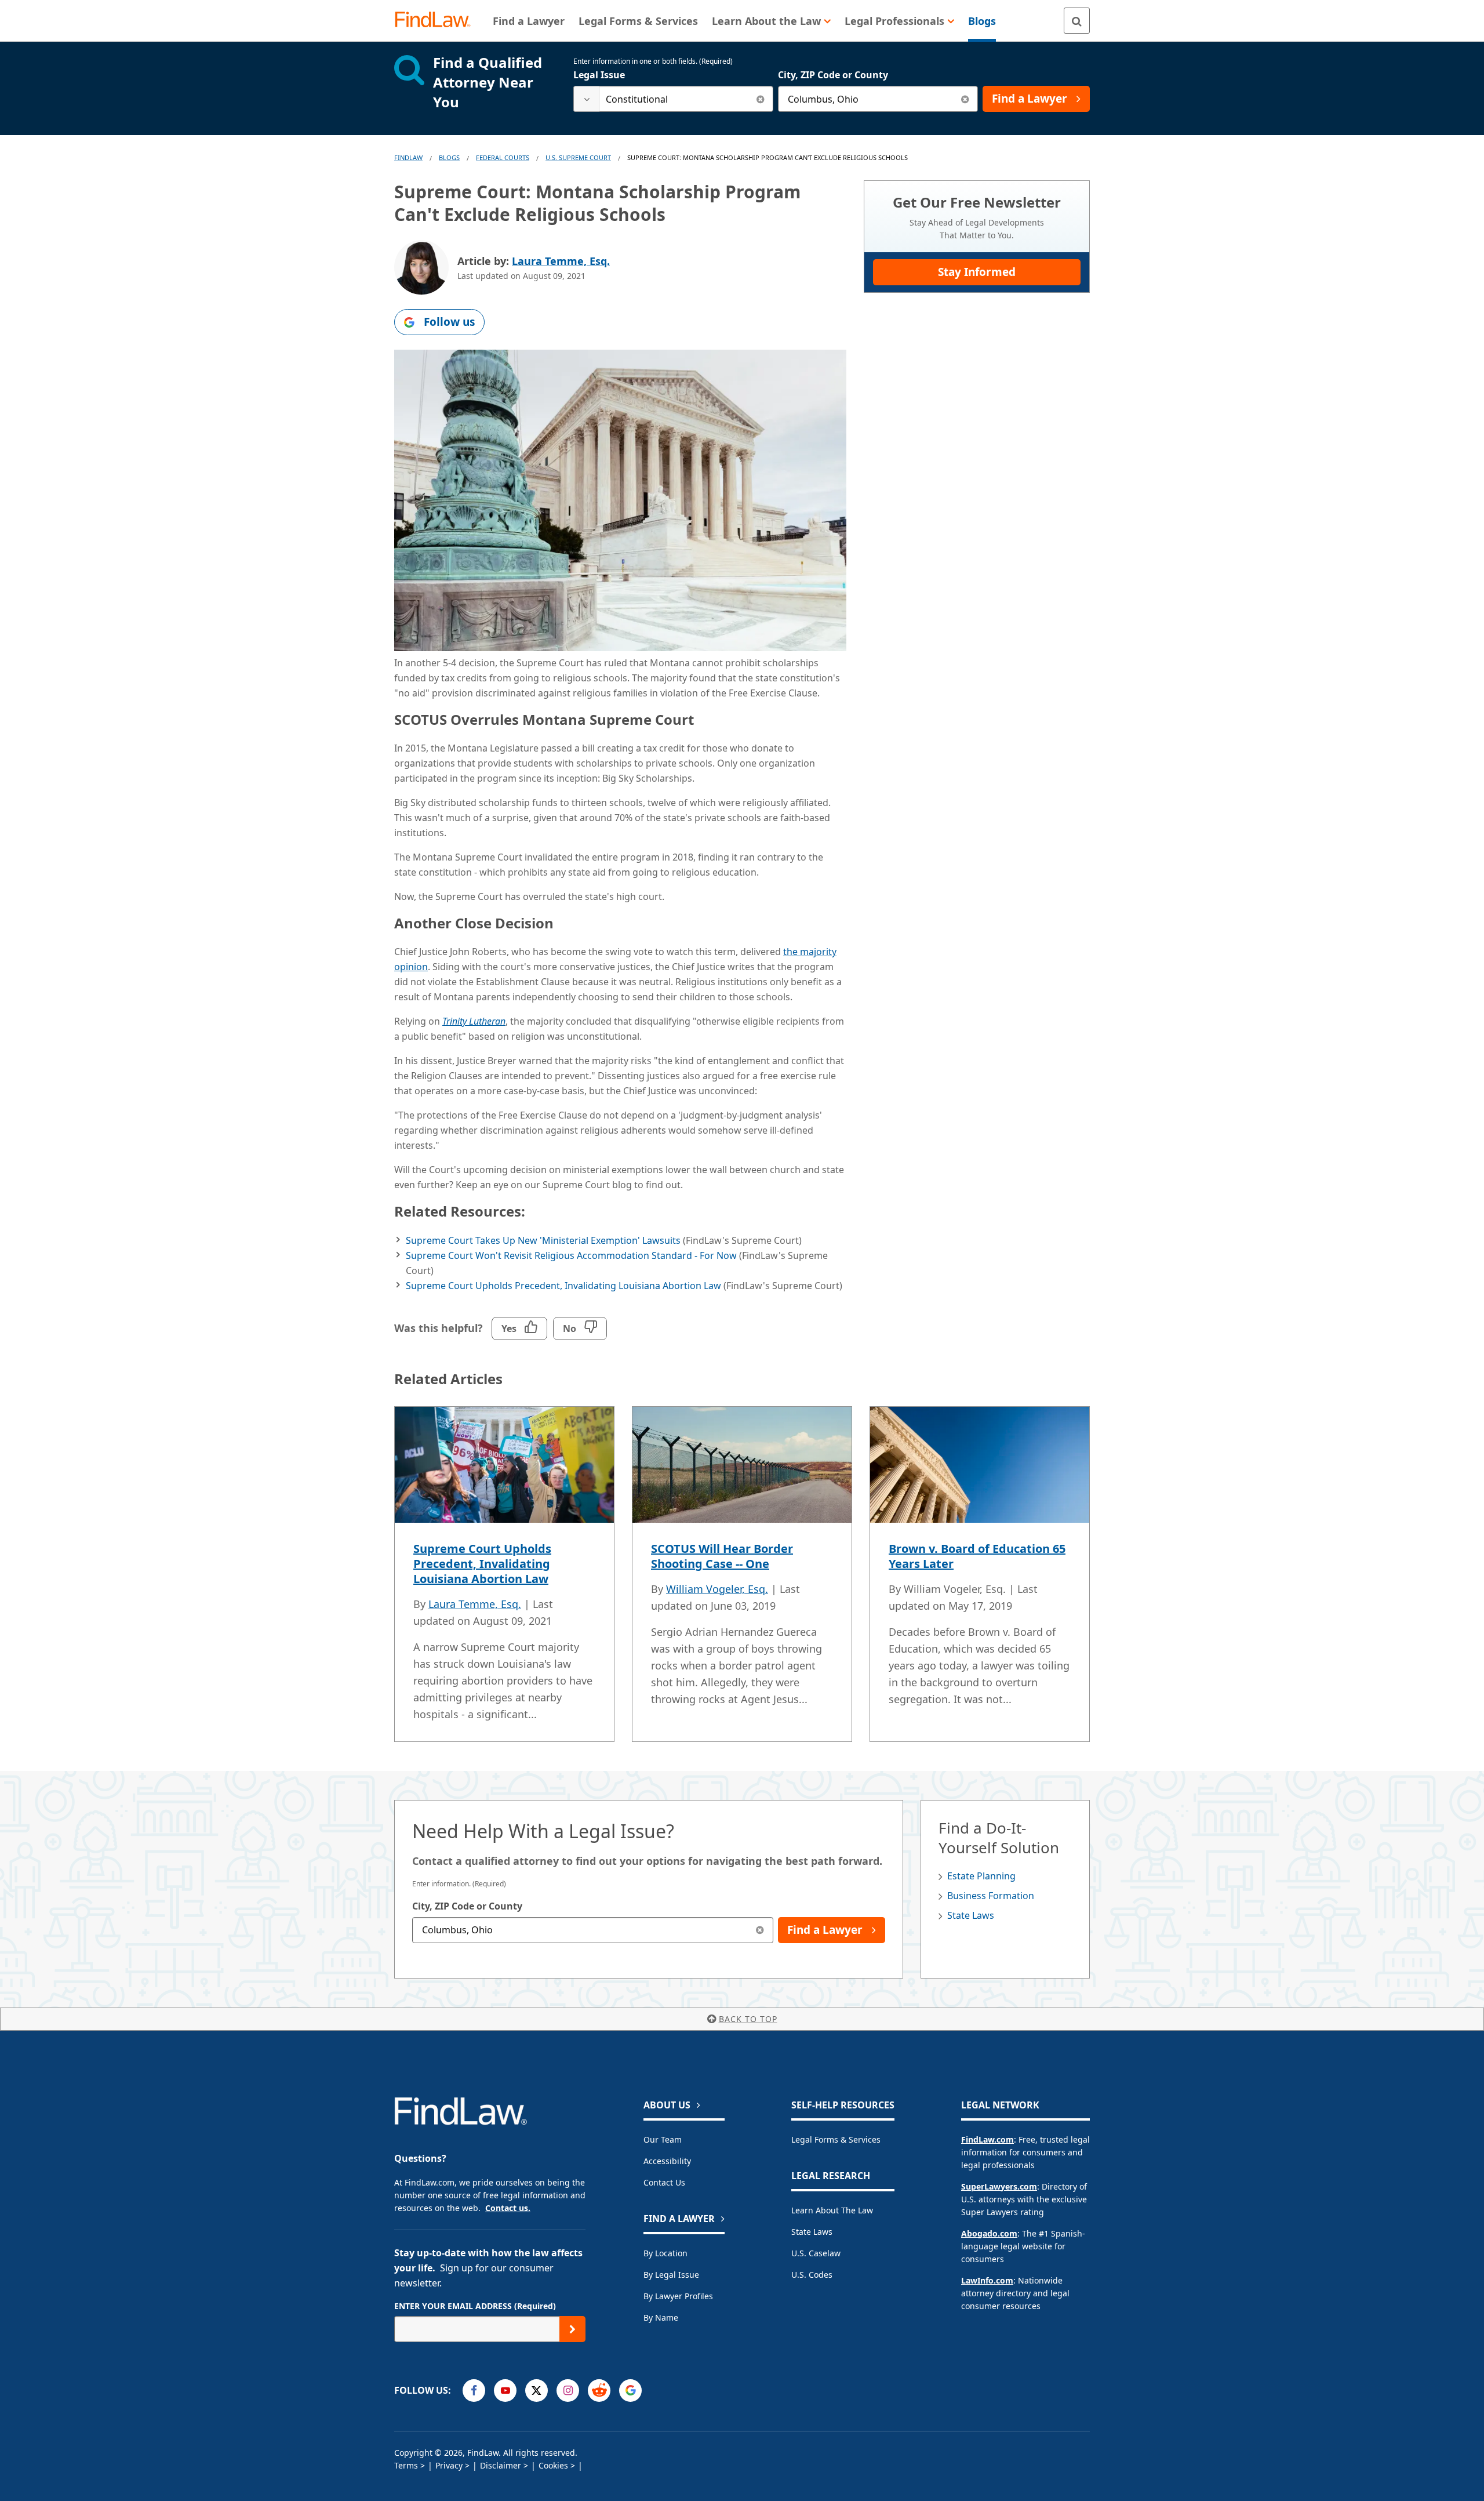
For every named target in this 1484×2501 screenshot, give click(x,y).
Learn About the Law (832, 2210)
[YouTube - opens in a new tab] (505, 2391)
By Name (661, 2317)
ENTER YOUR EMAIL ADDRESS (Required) (475, 2306)
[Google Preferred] (630, 2391)
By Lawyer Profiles (678, 2296)
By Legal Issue (671, 2275)
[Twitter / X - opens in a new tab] (537, 2391)
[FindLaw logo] (437, 21)
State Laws (971, 1915)
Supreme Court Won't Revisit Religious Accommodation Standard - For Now (571, 1255)
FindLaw (408, 157)
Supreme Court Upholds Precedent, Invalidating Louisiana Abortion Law (563, 1286)
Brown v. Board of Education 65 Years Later (977, 1556)
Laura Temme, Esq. (561, 261)
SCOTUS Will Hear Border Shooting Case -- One (722, 1556)
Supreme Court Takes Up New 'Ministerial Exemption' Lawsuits (543, 1240)
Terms (406, 2465)
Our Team (663, 2139)
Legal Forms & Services (836, 2139)
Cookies (553, 2465)
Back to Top (748, 2019)
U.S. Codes (812, 2275)
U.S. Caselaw (816, 2253)
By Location (665, 2253)
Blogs (449, 157)
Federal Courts (503, 157)
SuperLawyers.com (999, 2186)
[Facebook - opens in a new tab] (474, 2391)
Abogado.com (989, 2233)
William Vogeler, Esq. (717, 1589)
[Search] (1077, 21)
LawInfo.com (987, 2280)
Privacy (449, 2465)
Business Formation (991, 1896)
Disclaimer (501, 2465)
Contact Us (664, 2182)
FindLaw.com (987, 2139)
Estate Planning (981, 1876)
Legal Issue (599, 75)
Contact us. (508, 2208)
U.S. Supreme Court (578, 157)
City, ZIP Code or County (833, 75)
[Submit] (572, 2329)
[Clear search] (760, 99)
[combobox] (673, 99)
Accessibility (667, 2161)
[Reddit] (599, 2391)
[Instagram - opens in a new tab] (568, 2391)
